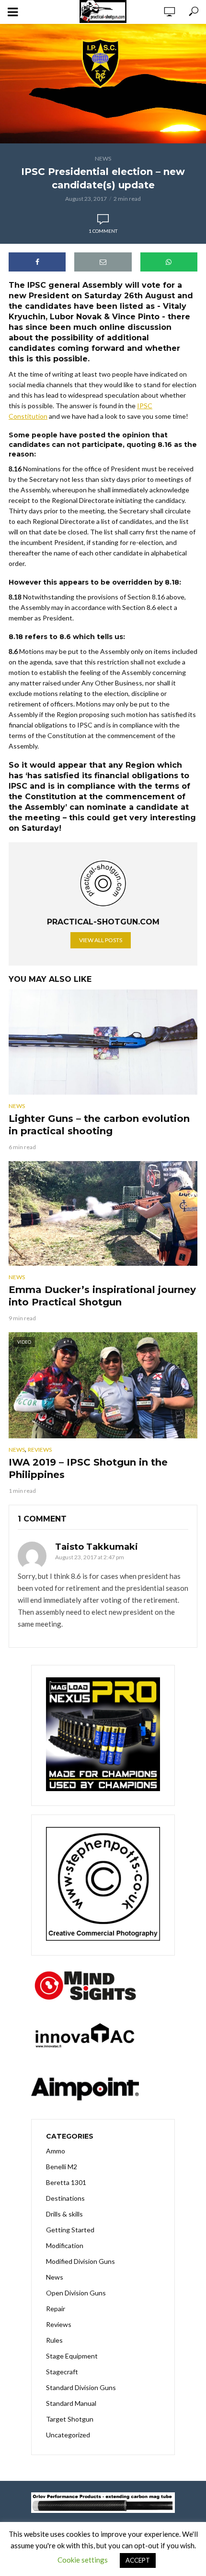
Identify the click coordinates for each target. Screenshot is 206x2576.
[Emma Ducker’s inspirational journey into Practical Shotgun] (103, 1214)
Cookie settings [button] (83, 2560)
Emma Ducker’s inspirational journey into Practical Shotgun (102, 1296)
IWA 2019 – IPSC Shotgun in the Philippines (88, 1468)
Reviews (40, 1450)
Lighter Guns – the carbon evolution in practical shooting (99, 1125)
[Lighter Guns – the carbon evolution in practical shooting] (103, 1042)
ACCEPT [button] (138, 2560)
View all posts (101, 940)
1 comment (103, 231)
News (103, 158)
